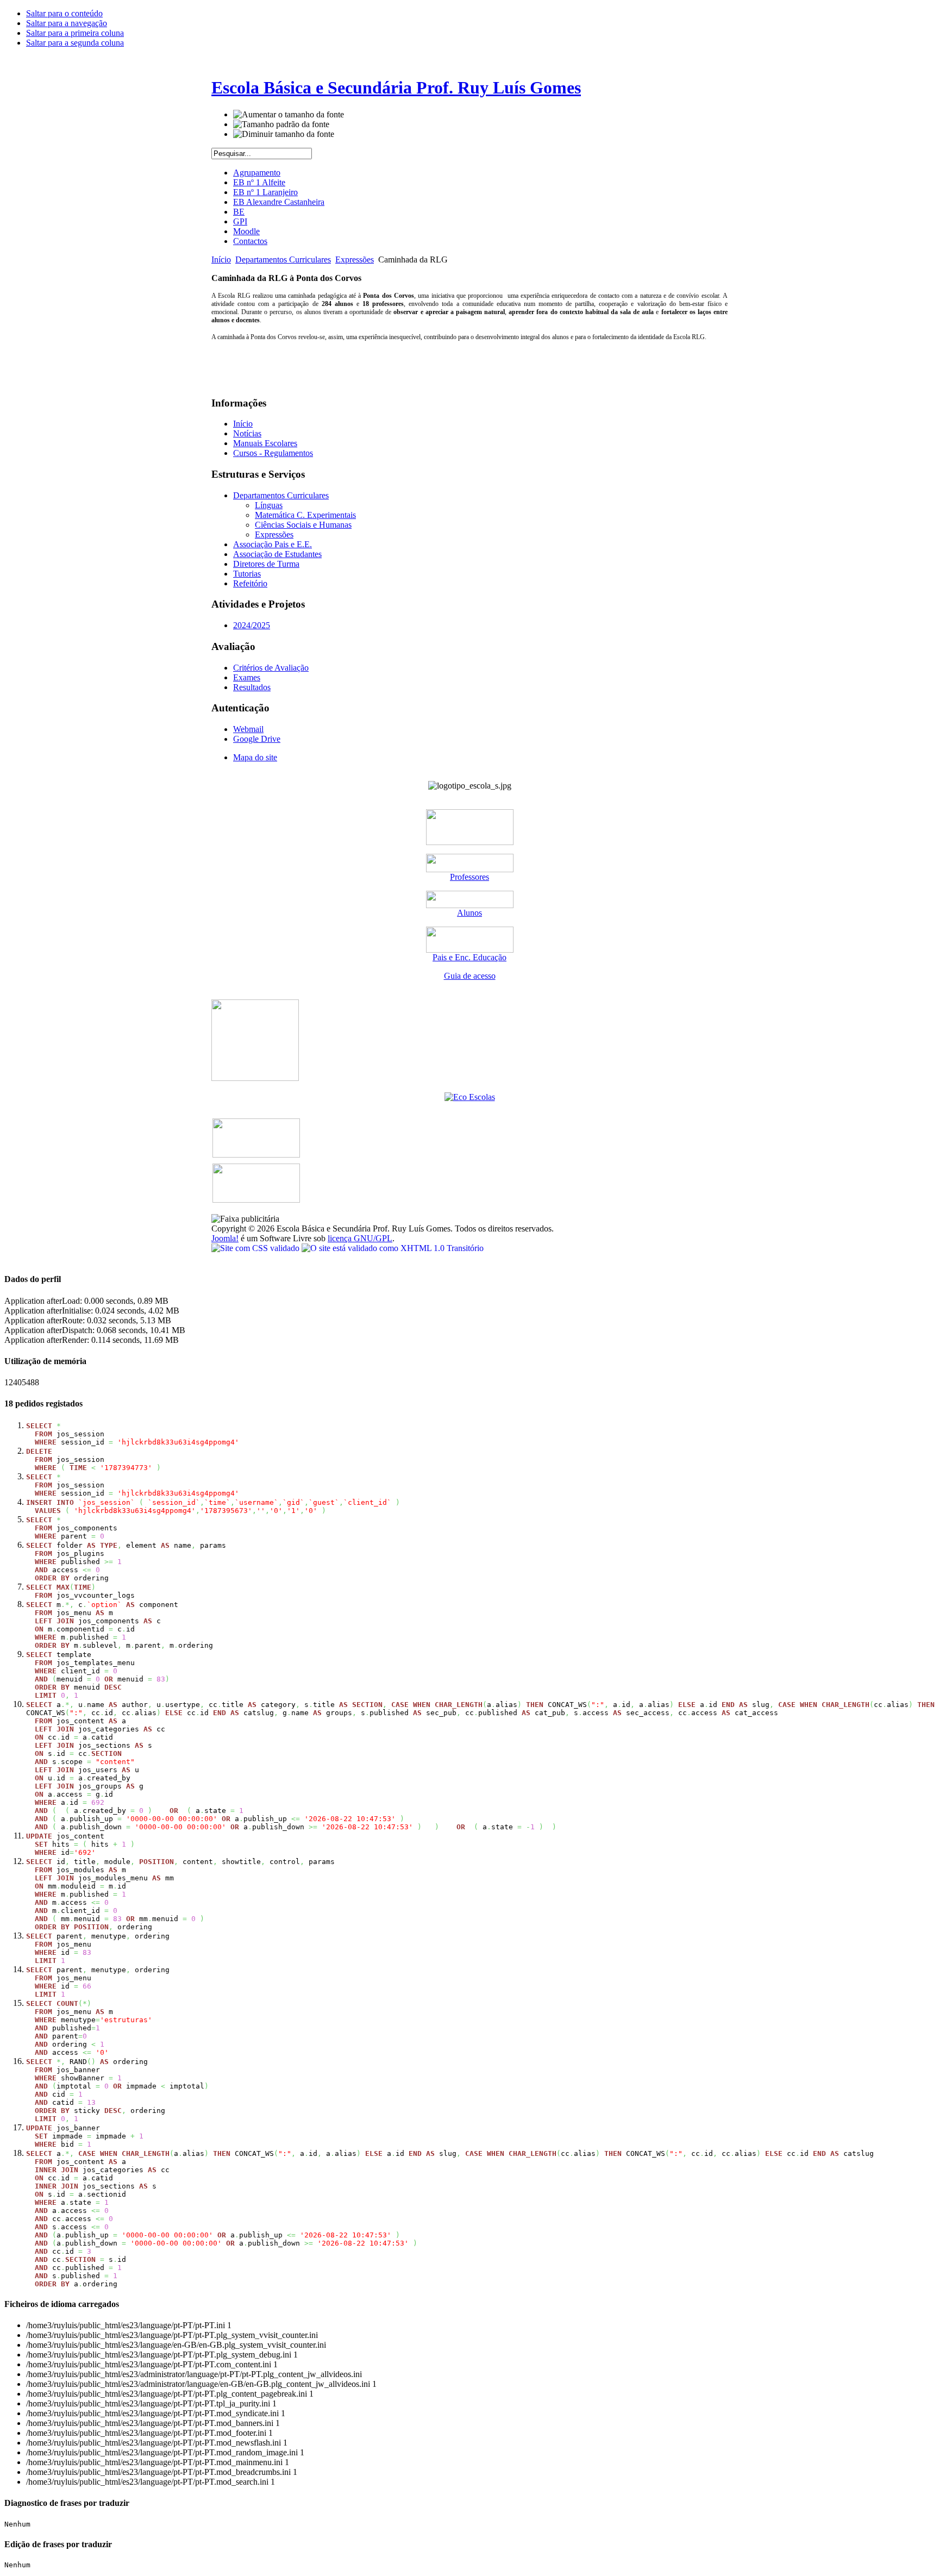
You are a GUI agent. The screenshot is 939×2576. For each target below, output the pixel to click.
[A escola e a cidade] (255, 1078)
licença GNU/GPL (360, 1238)
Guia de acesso (470, 976)
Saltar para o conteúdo (64, 13)
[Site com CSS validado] (256, 1248)
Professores (469, 877)
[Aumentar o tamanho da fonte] (289, 115)
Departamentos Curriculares (283, 260)
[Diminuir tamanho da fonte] (284, 134)
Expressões (355, 260)
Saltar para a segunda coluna (75, 43)
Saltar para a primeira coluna (75, 33)
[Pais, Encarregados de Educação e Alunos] (470, 905)
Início (221, 260)
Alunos (469, 913)
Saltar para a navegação (67, 23)
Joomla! (225, 1238)
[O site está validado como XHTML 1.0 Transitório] (393, 1248)
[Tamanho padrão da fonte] (281, 124)
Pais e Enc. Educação (469, 957)
